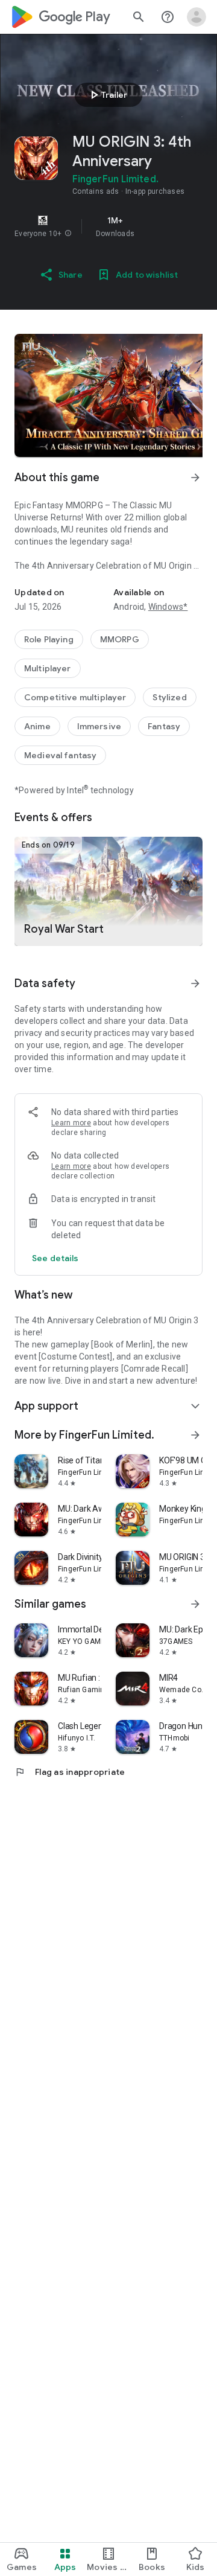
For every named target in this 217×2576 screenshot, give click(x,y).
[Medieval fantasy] (60, 755)
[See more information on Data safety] (195, 983)
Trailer (107, 95)
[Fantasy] (164, 726)
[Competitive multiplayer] (75, 697)
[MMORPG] (120, 639)
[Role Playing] (49, 639)
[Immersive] (99, 726)
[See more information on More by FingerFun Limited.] (195, 1435)
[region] (108, 226)
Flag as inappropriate (70, 1772)
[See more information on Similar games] (195, 1604)
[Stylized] (169, 697)
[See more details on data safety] (55, 1258)
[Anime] (37, 726)
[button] (68, 234)
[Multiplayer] (48, 668)
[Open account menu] (197, 17)
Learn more (71, 1123)
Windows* (168, 607)
